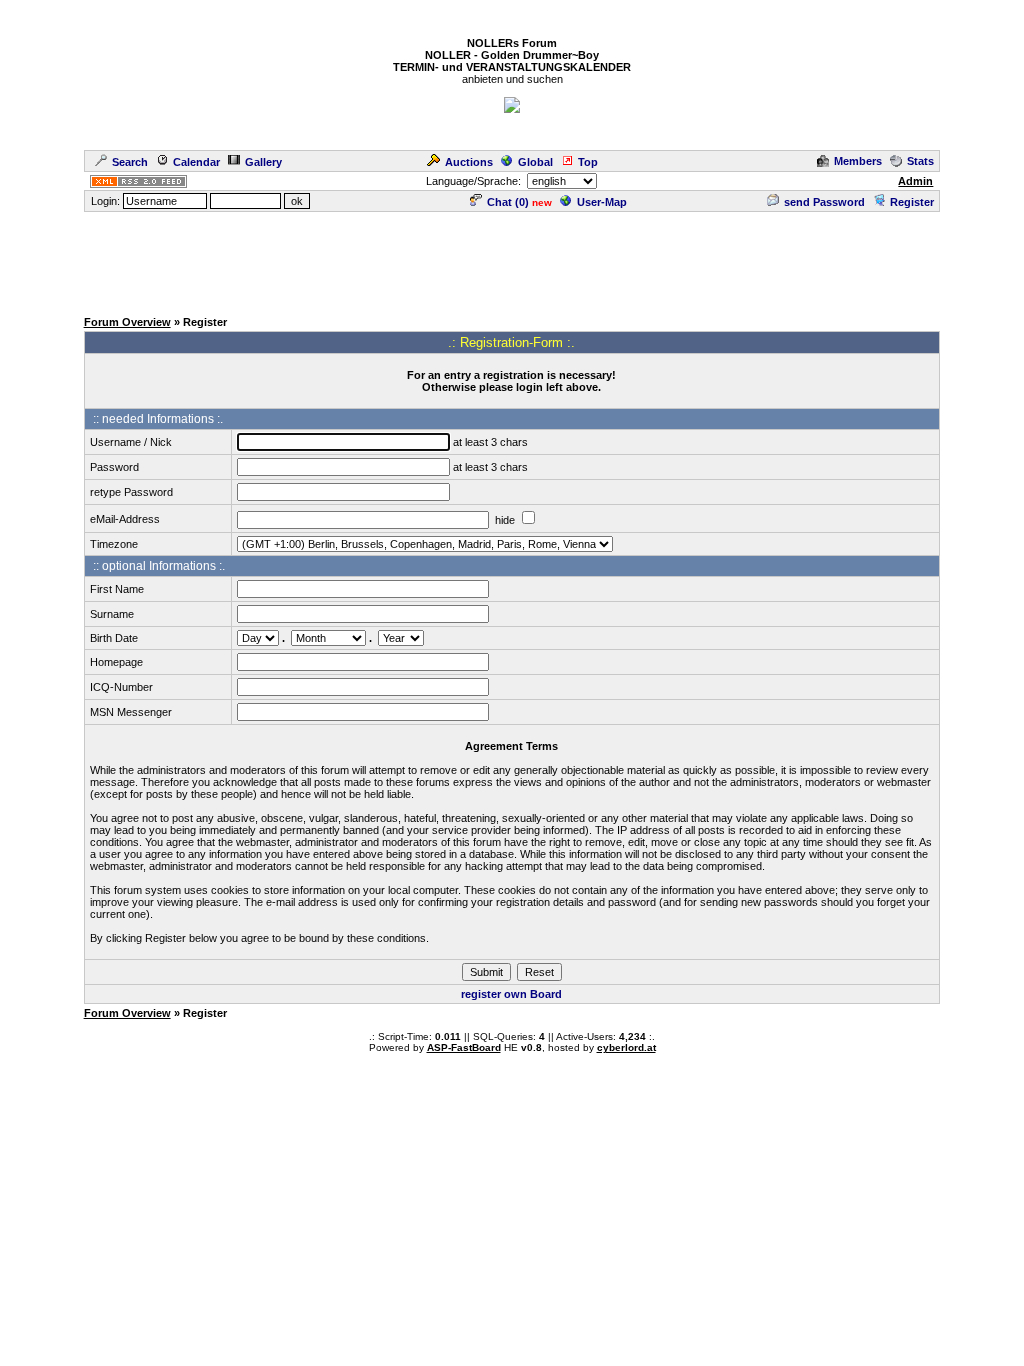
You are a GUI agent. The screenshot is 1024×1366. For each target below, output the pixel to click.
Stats (920, 161)
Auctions (469, 162)
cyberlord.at (626, 1047)
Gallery (263, 162)
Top (588, 162)
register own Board (511, 994)
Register (912, 202)
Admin (915, 181)
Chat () (508, 202)
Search (130, 162)
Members (858, 161)
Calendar (196, 162)
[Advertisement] (512, 259)
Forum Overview (127, 322)
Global (535, 162)
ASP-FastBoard (464, 1047)
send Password (824, 202)
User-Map (602, 202)
